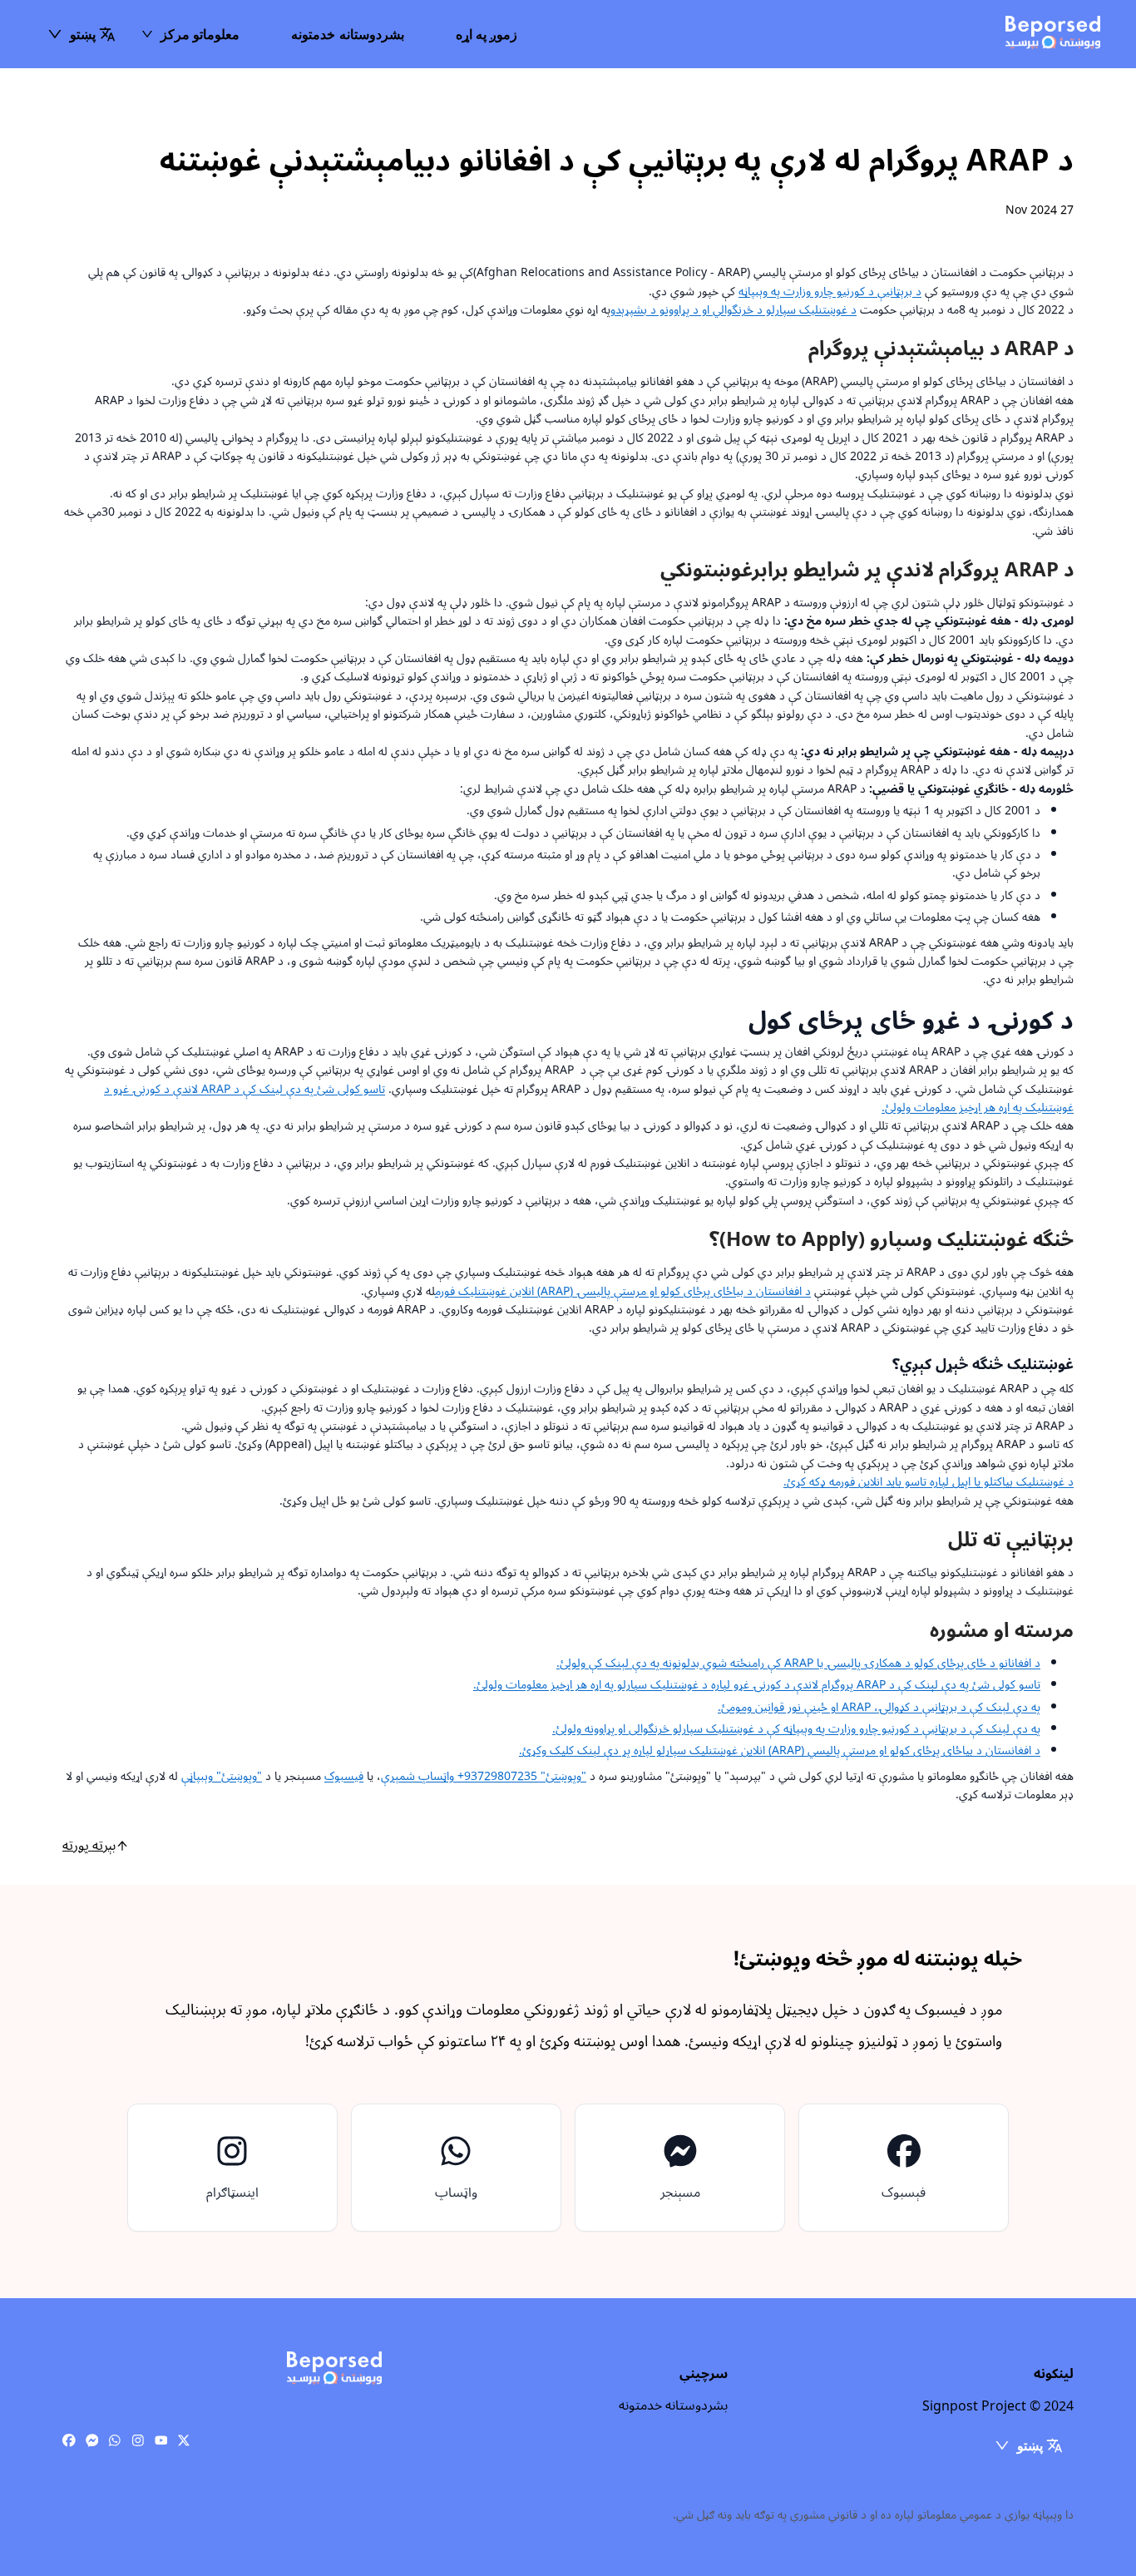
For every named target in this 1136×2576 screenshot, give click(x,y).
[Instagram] (138, 2441)
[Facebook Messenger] (92, 2441)
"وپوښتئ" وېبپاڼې (222, 1776)
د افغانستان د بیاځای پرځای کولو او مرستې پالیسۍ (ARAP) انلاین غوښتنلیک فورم (623, 1291)
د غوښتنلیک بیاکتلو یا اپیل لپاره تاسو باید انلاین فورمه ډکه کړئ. (929, 1482)
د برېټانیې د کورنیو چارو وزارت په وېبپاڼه (830, 292)
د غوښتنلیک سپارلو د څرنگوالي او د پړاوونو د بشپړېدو (733, 310)
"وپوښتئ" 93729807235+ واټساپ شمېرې (484, 1776)
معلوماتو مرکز (200, 34)
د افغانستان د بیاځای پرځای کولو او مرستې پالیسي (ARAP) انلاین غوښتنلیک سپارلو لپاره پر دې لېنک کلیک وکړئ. (780, 1750)
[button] (81, 34)
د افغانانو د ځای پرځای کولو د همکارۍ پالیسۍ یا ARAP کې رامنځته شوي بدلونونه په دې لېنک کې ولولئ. (798, 1663)
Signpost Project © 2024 (998, 2406)
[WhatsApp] (115, 2441)
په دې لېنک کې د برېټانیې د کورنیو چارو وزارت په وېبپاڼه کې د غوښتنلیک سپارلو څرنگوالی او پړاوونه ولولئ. (796, 1729)
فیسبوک (344, 1776)
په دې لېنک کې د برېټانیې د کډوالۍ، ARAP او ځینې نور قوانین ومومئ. (879, 1707)
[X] (184, 2441)
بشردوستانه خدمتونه (347, 34)
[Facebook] (69, 2441)
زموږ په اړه (487, 34)
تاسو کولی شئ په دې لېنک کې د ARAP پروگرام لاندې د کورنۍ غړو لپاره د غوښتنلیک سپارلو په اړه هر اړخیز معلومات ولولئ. (757, 1685)
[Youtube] (161, 2441)
